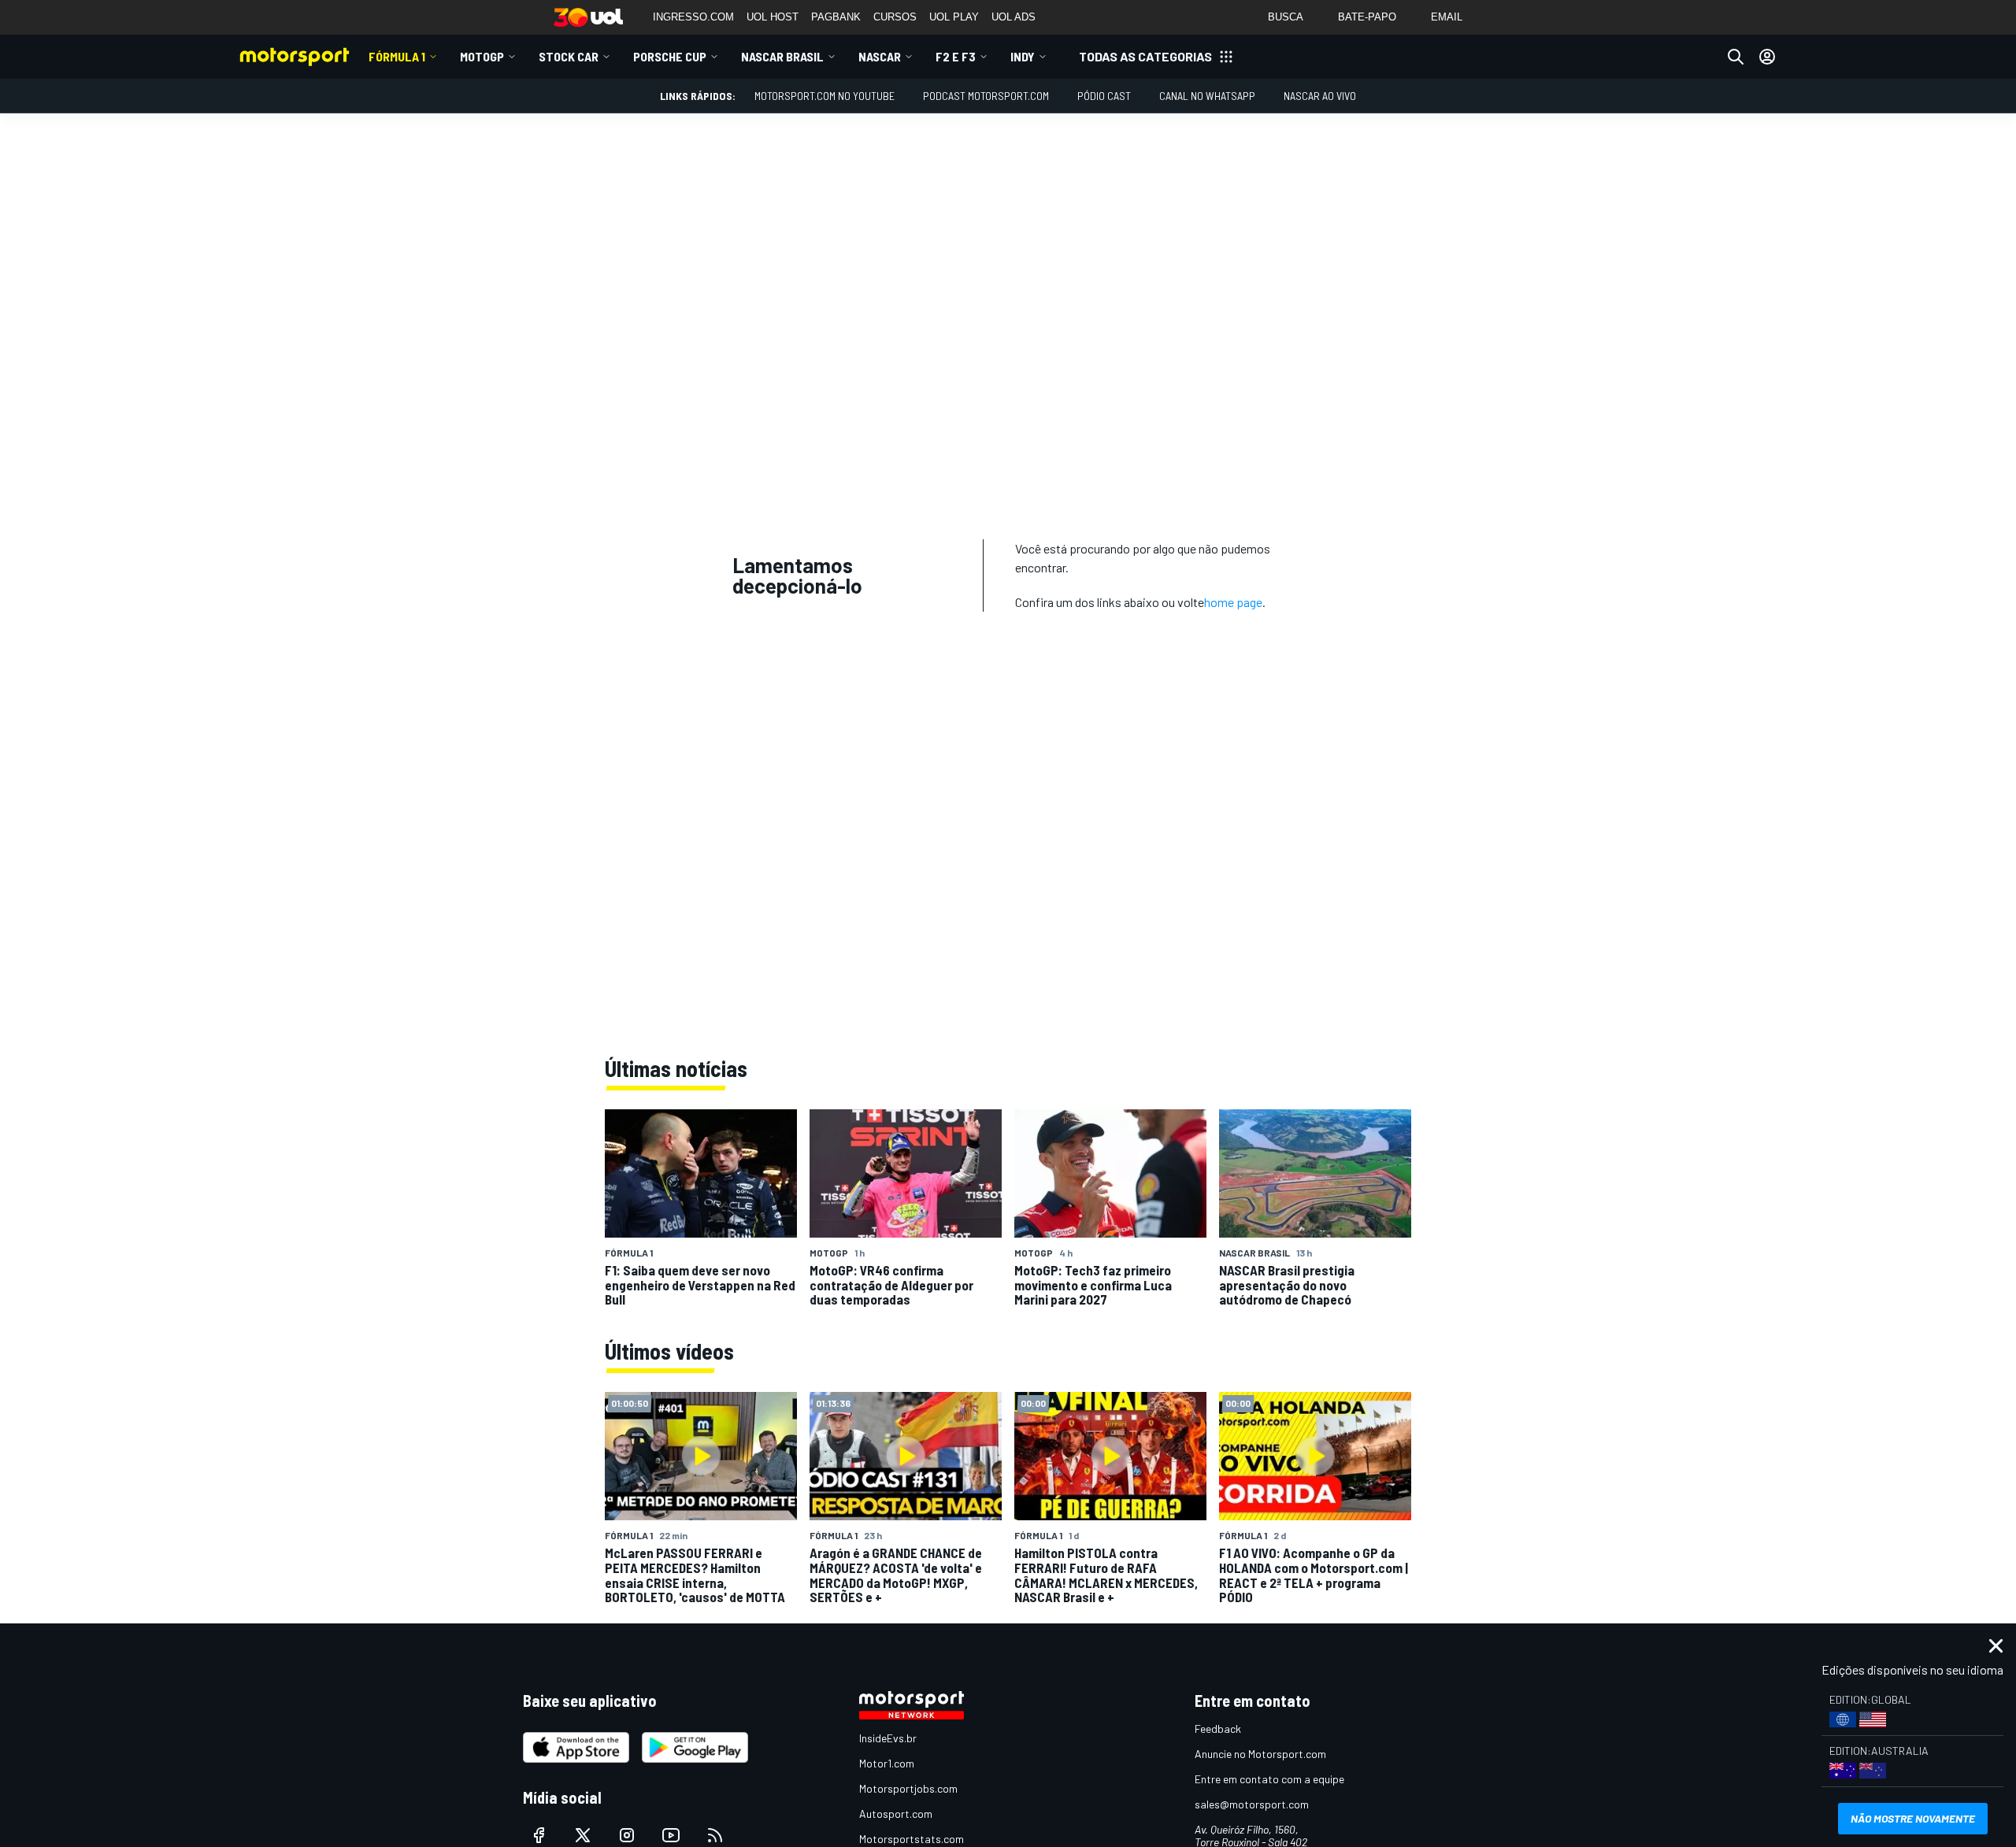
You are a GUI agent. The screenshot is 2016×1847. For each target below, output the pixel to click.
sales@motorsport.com (1252, 1804)
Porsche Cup (670, 56)
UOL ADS (1014, 17)
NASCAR (880, 56)
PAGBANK (836, 17)
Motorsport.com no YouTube (825, 96)
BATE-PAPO (1367, 17)
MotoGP (482, 56)
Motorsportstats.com (912, 1839)
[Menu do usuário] (1767, 57)
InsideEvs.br (888, 1738)
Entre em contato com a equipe (1269, 1779)
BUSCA (1286, 17)
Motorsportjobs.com (908, 1788)
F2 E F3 (956, 56)
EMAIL (1447, 17)
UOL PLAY (954, 17)
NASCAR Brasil (782, 56)
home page (1233, 602)
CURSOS (895, 17)
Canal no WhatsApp (1207, 96)
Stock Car (569, 56)
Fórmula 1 (397, 56)
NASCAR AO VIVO (1320, 96)
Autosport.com (896, 1814)
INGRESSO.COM (693, 17)
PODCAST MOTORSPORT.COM (986, 96)
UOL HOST (773, 17)
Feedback (1218, 1729)
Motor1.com (887, 1763)
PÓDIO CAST (1104, 96)
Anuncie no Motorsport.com (1260, 1754)
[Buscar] (1736, 57)
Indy (1023, 56)
